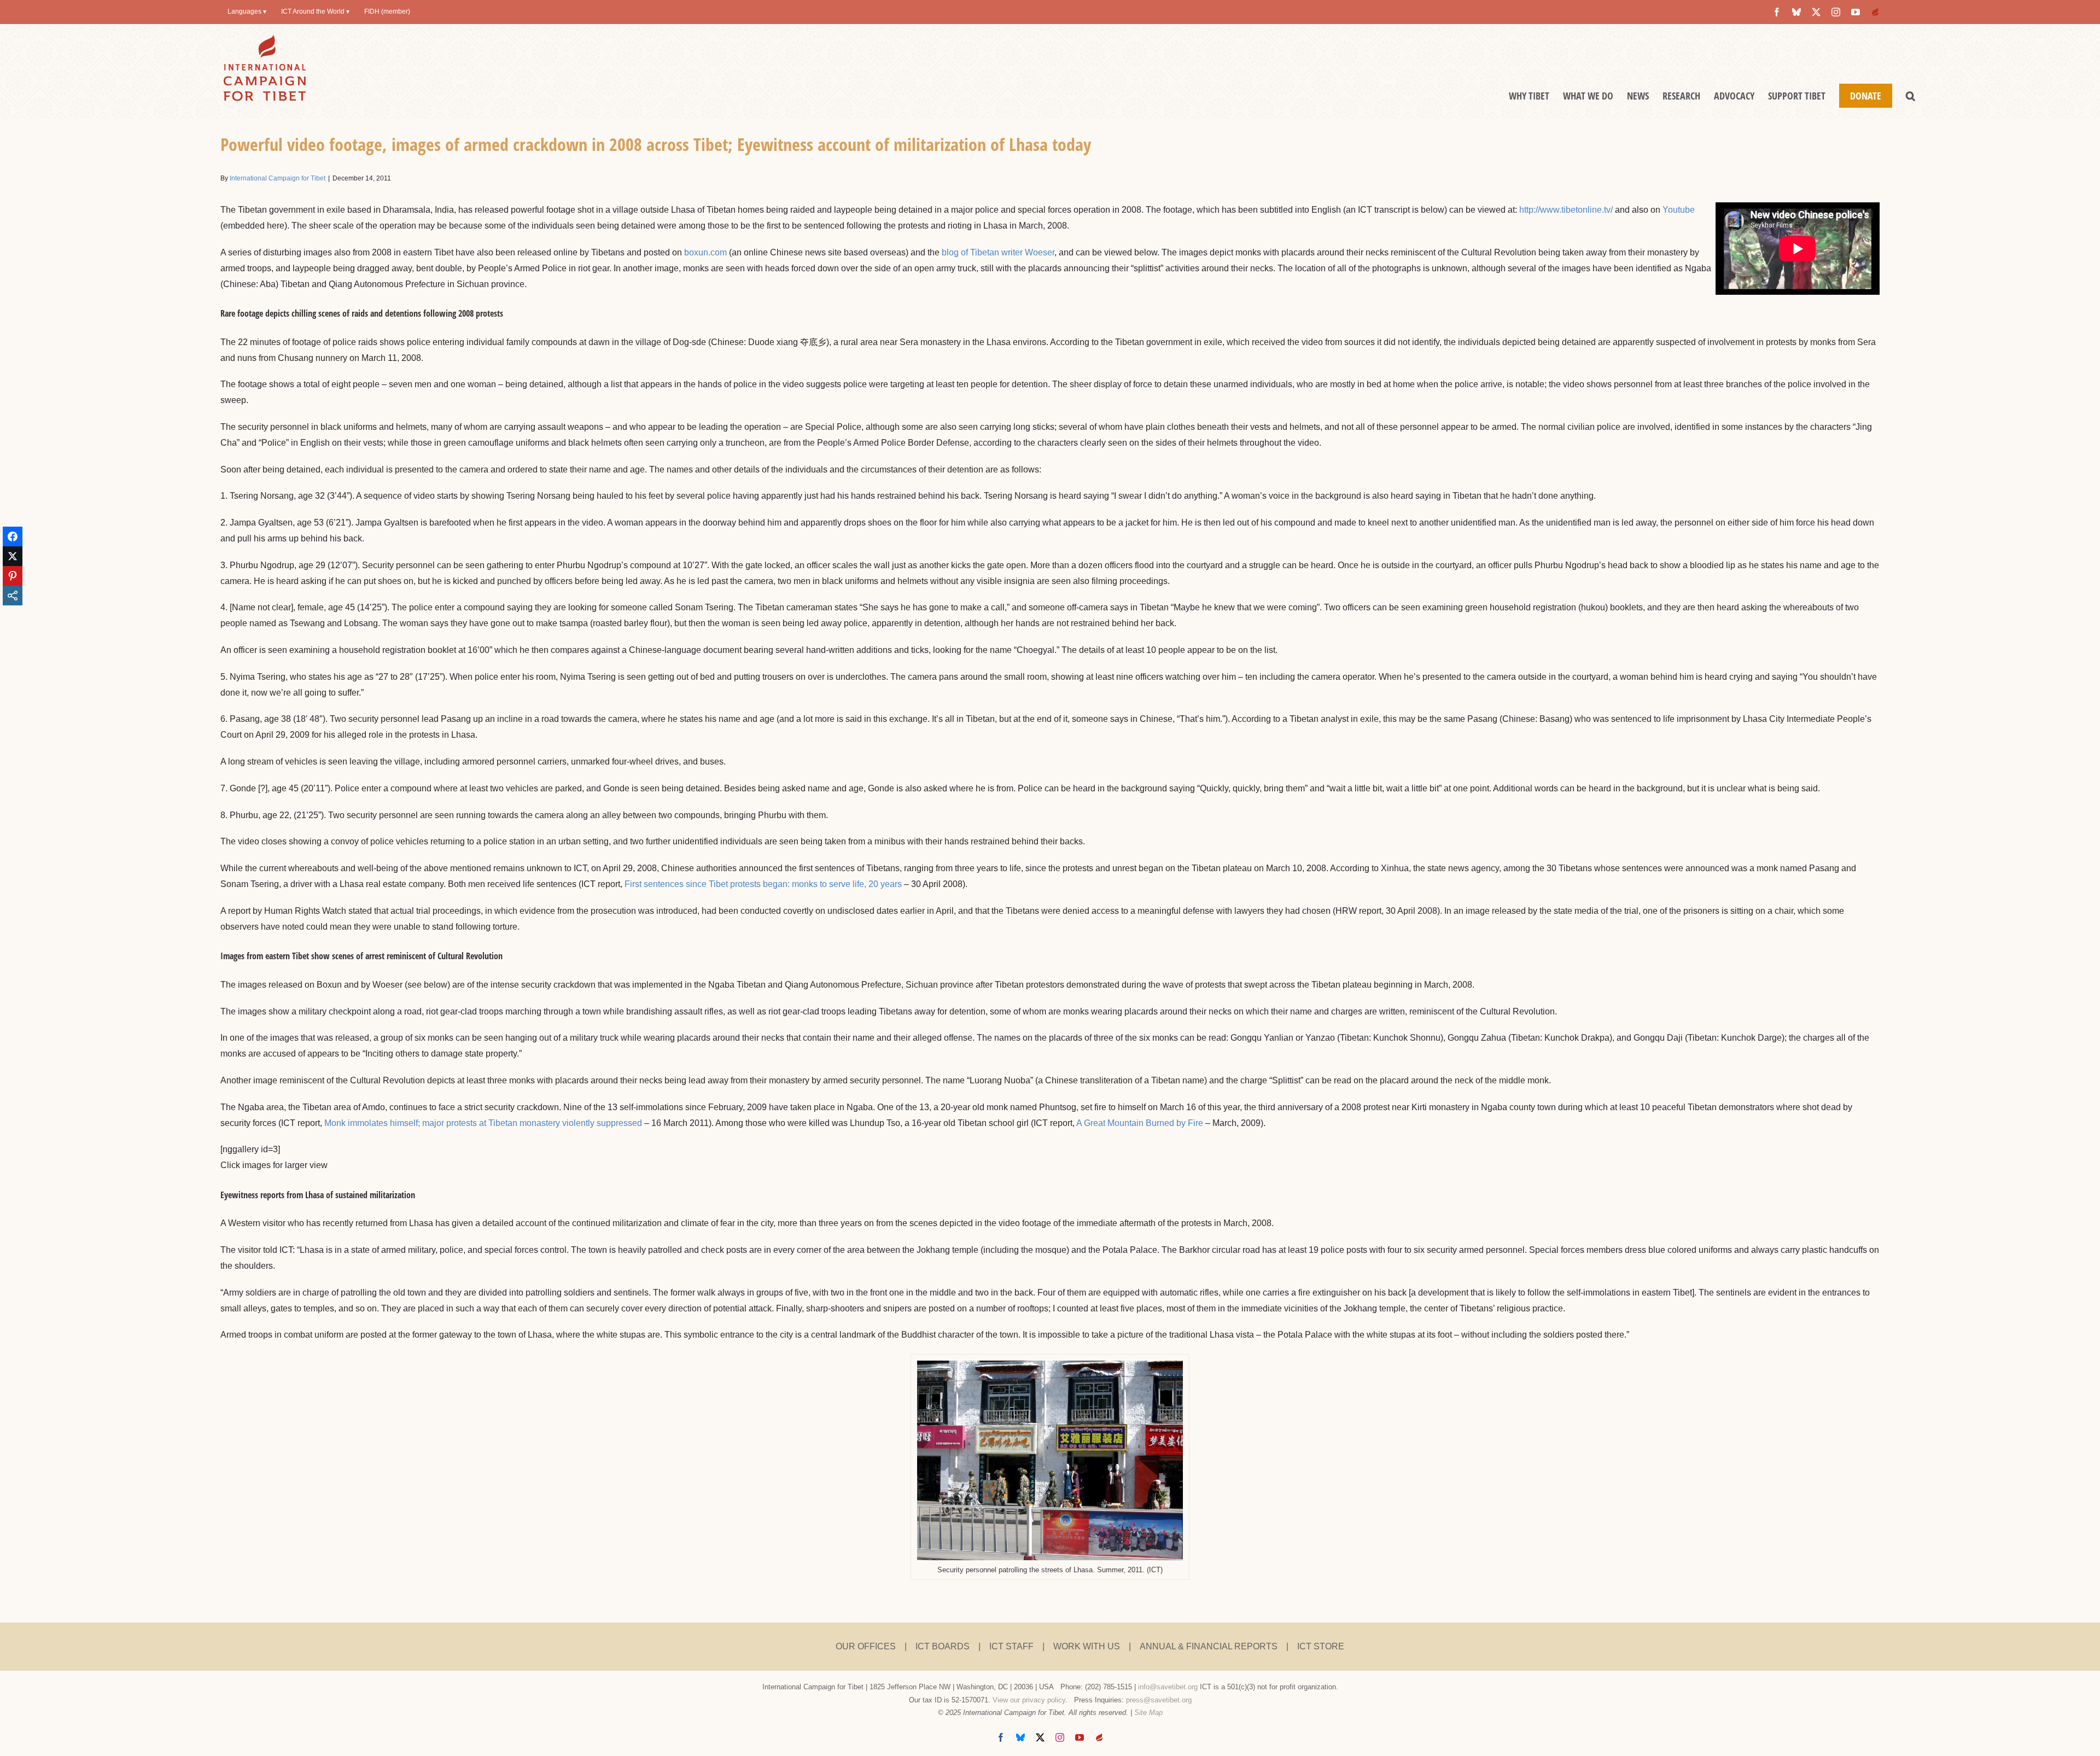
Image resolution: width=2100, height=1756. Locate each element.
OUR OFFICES (866, 1646)
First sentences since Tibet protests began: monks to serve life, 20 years (763, 884)
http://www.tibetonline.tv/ (1566, 210)
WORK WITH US (1087, 1646)
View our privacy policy (1029, 1700)
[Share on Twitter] (13, 556)
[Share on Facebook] (13, 536)
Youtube (1679, 210)
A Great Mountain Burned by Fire (1140, 1123)
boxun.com (705, 252)
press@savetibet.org (1159, 1700)
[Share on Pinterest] (13, 576)
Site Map (1148, 1713)
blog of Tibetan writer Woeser (998, 252)
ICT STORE (1321, 1646)
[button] (1911, 96)
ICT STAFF (1011, 1646)
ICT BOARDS (943, 1646)
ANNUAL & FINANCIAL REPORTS (1209, 1646)
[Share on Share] (13, 596)
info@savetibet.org (1168, 1687)
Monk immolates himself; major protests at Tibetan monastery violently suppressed (483, 1123)
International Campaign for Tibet (278, 178)
